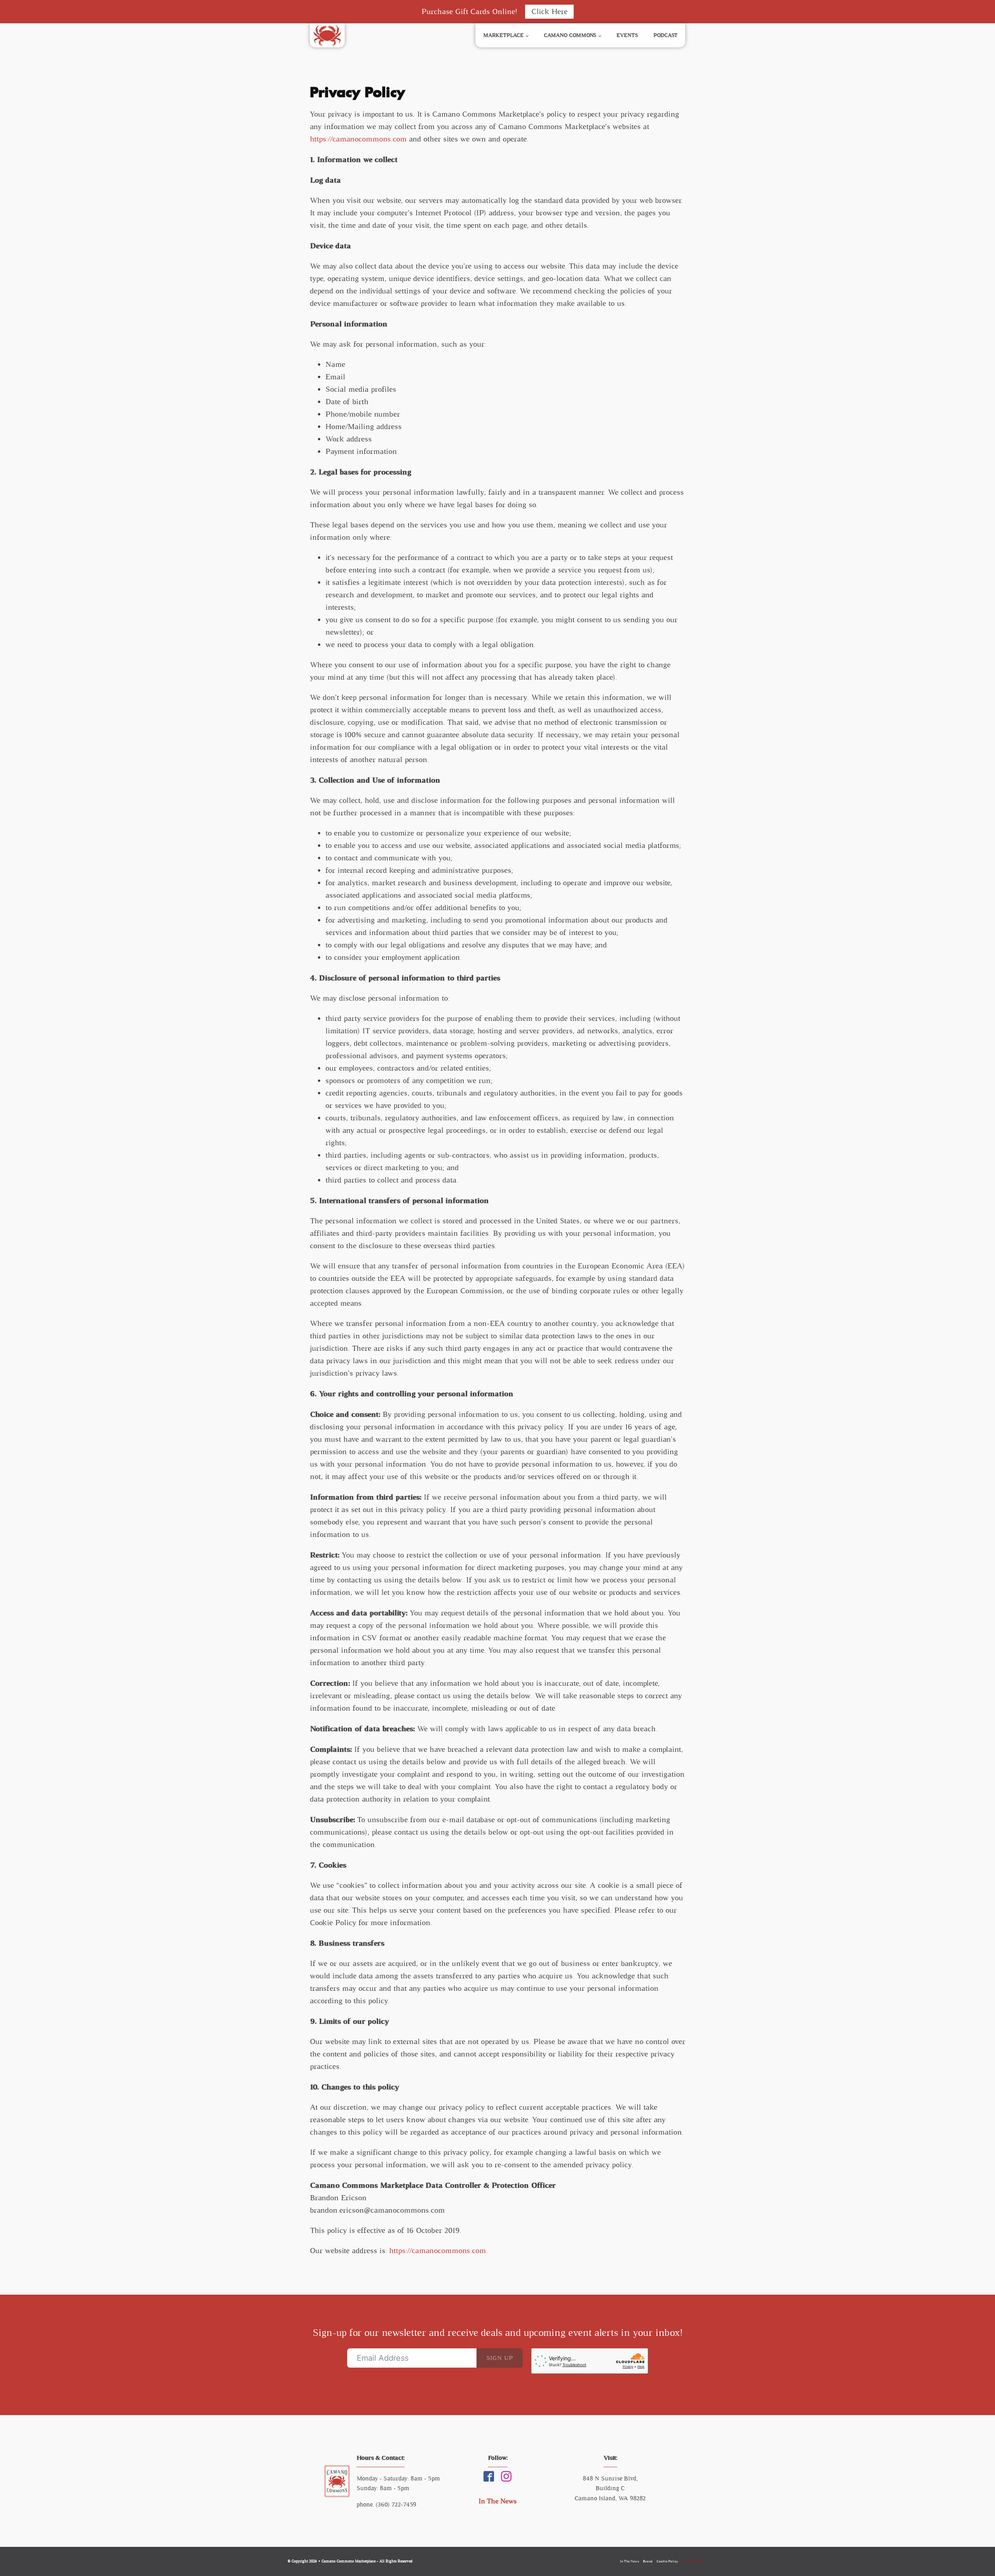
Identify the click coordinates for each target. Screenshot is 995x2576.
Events (627, 35)
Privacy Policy (694, 2561)
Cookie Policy (667, 2561)
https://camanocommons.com (358, 139)
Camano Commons (570, 35)
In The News (497, 2501)
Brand (648, 2561)
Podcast (665, 35)
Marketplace (503, 35)
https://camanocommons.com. (438, 2251)
